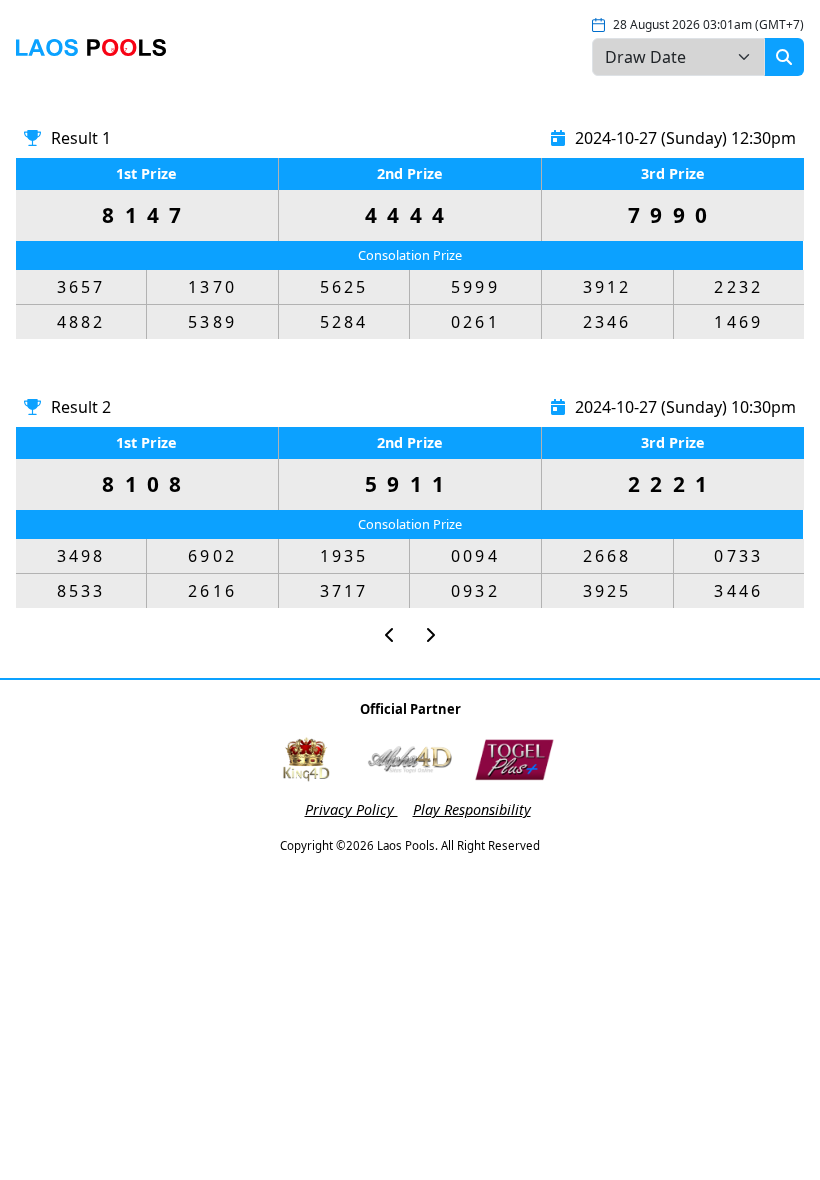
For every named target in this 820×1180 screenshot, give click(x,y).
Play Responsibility (472, 809)
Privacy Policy (351, 809)
